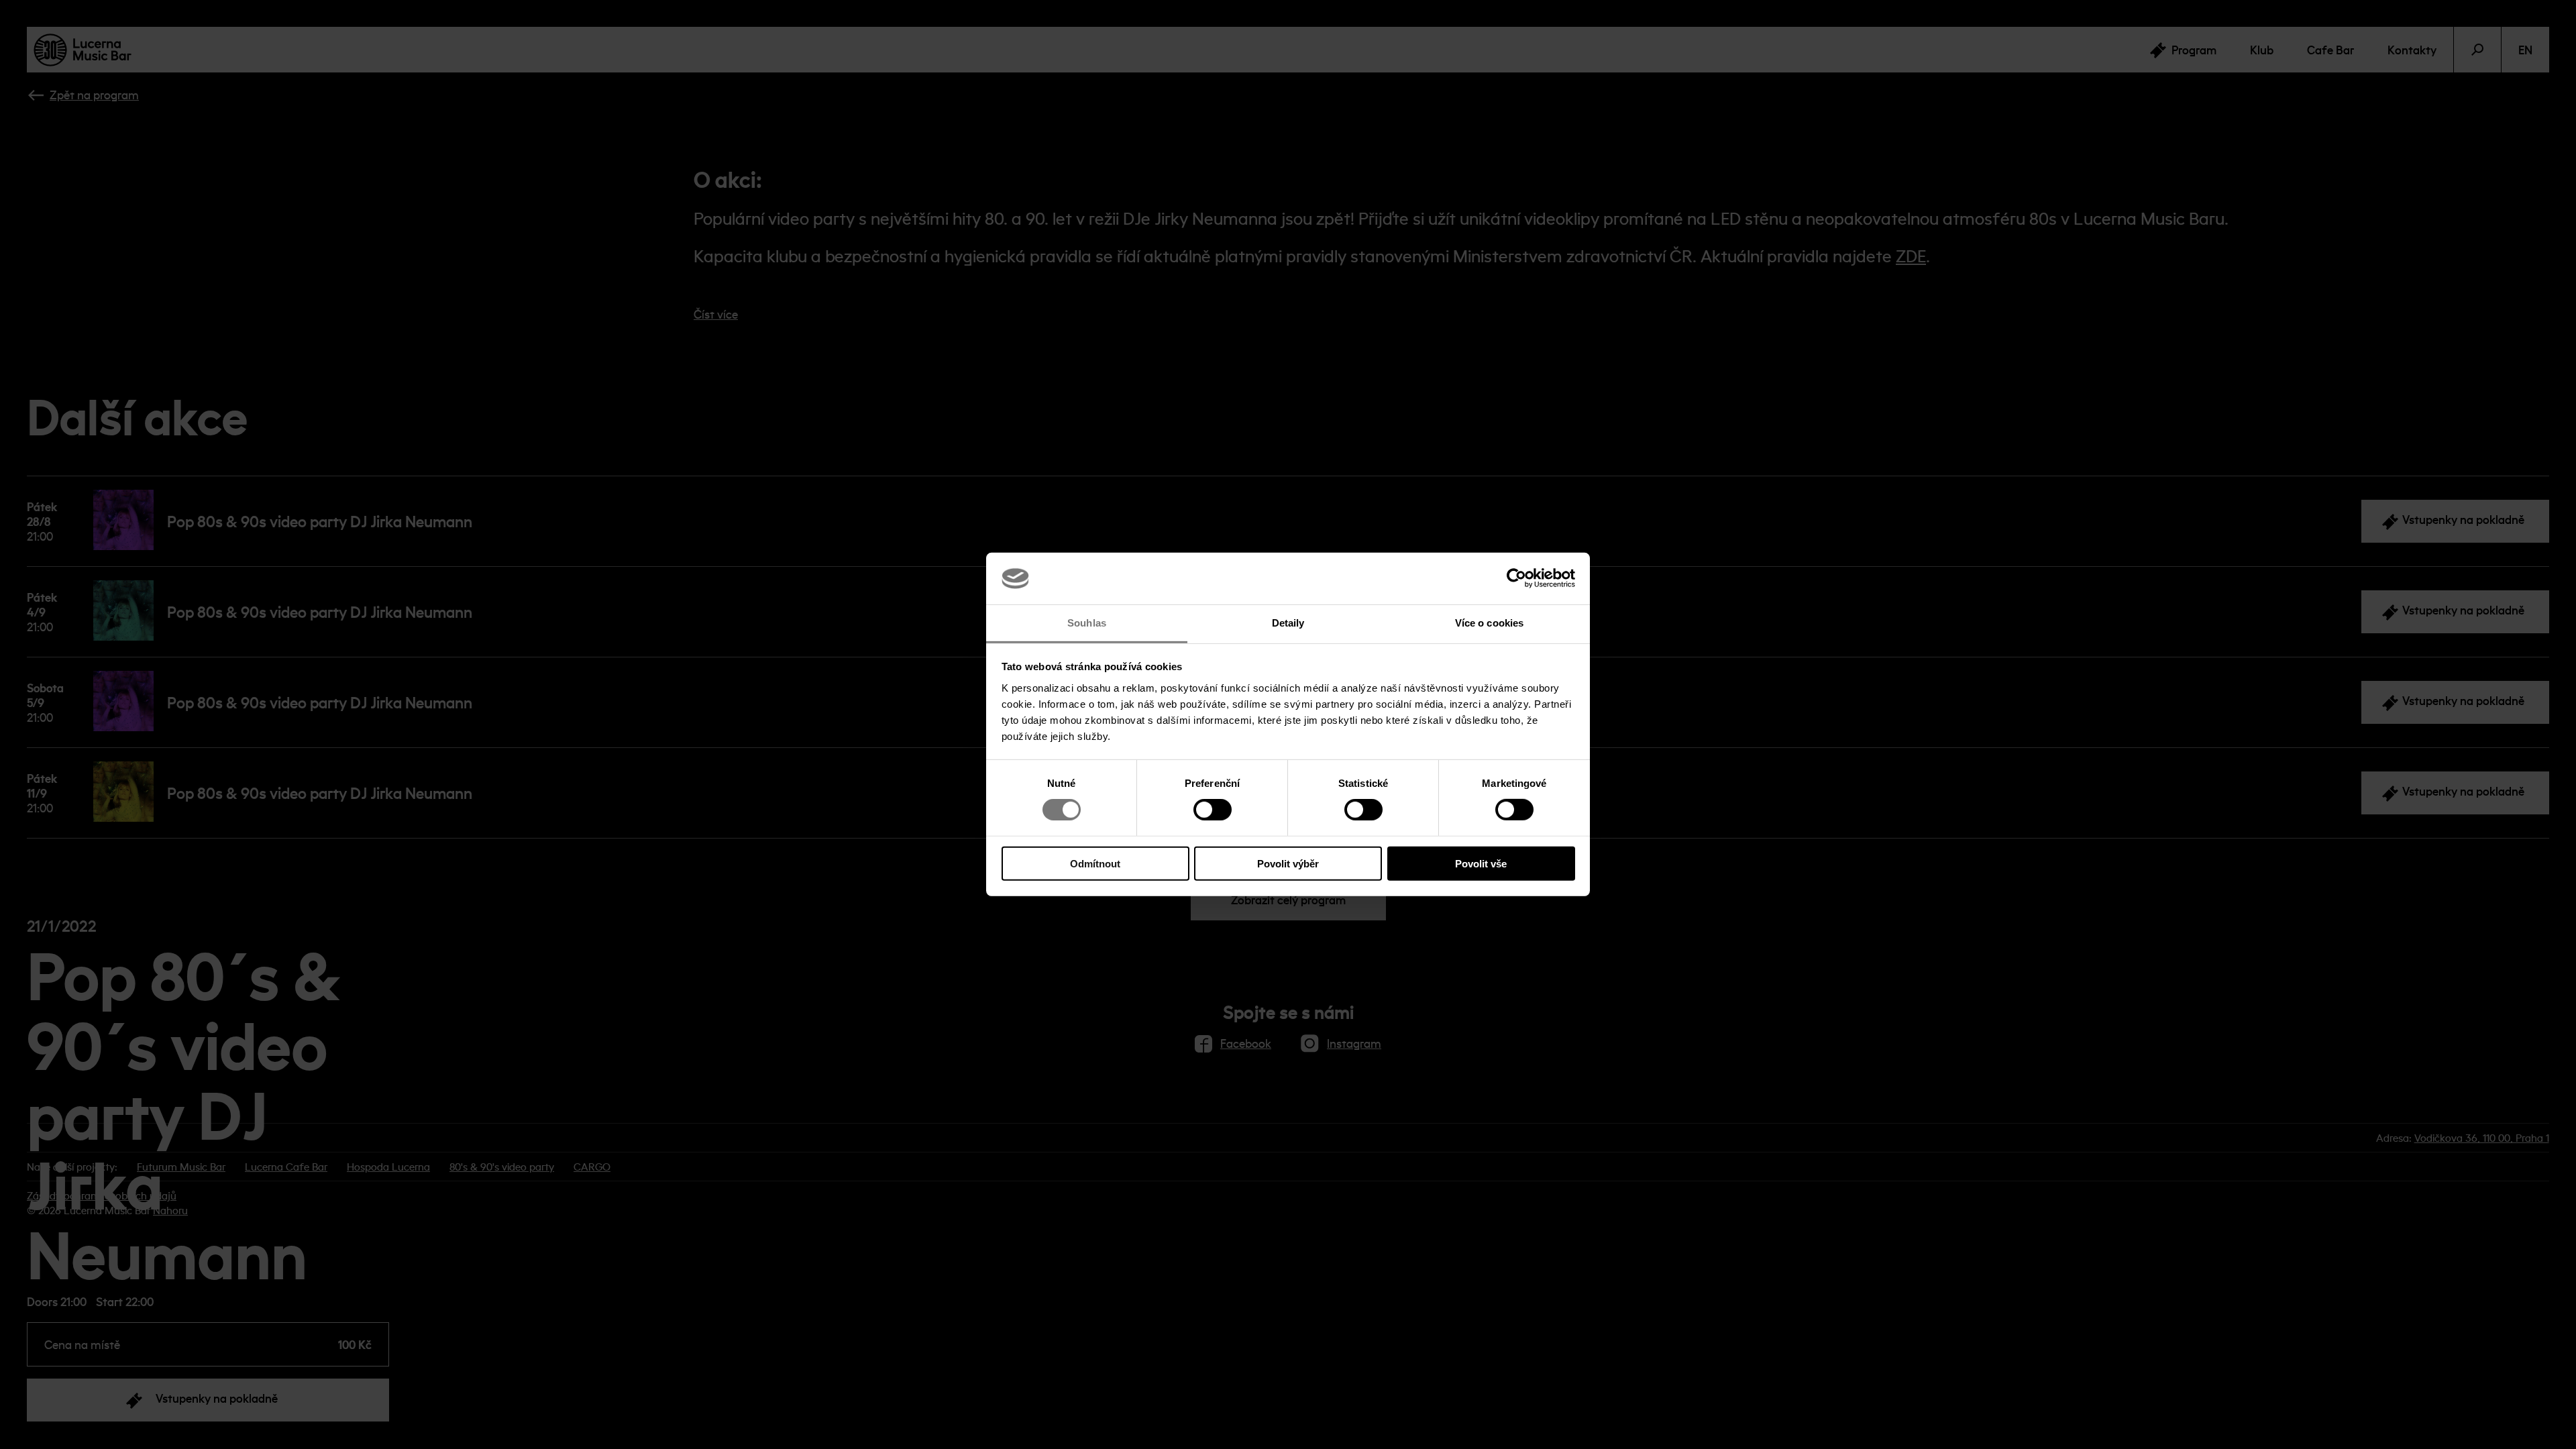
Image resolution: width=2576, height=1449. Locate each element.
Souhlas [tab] (1087, 623)
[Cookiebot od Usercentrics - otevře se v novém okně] (1516, 578)
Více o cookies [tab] (1489, 623)
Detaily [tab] (1288, 623)
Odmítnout (1095, 863)
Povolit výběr (1288, 863)
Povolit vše (1481, 863)
